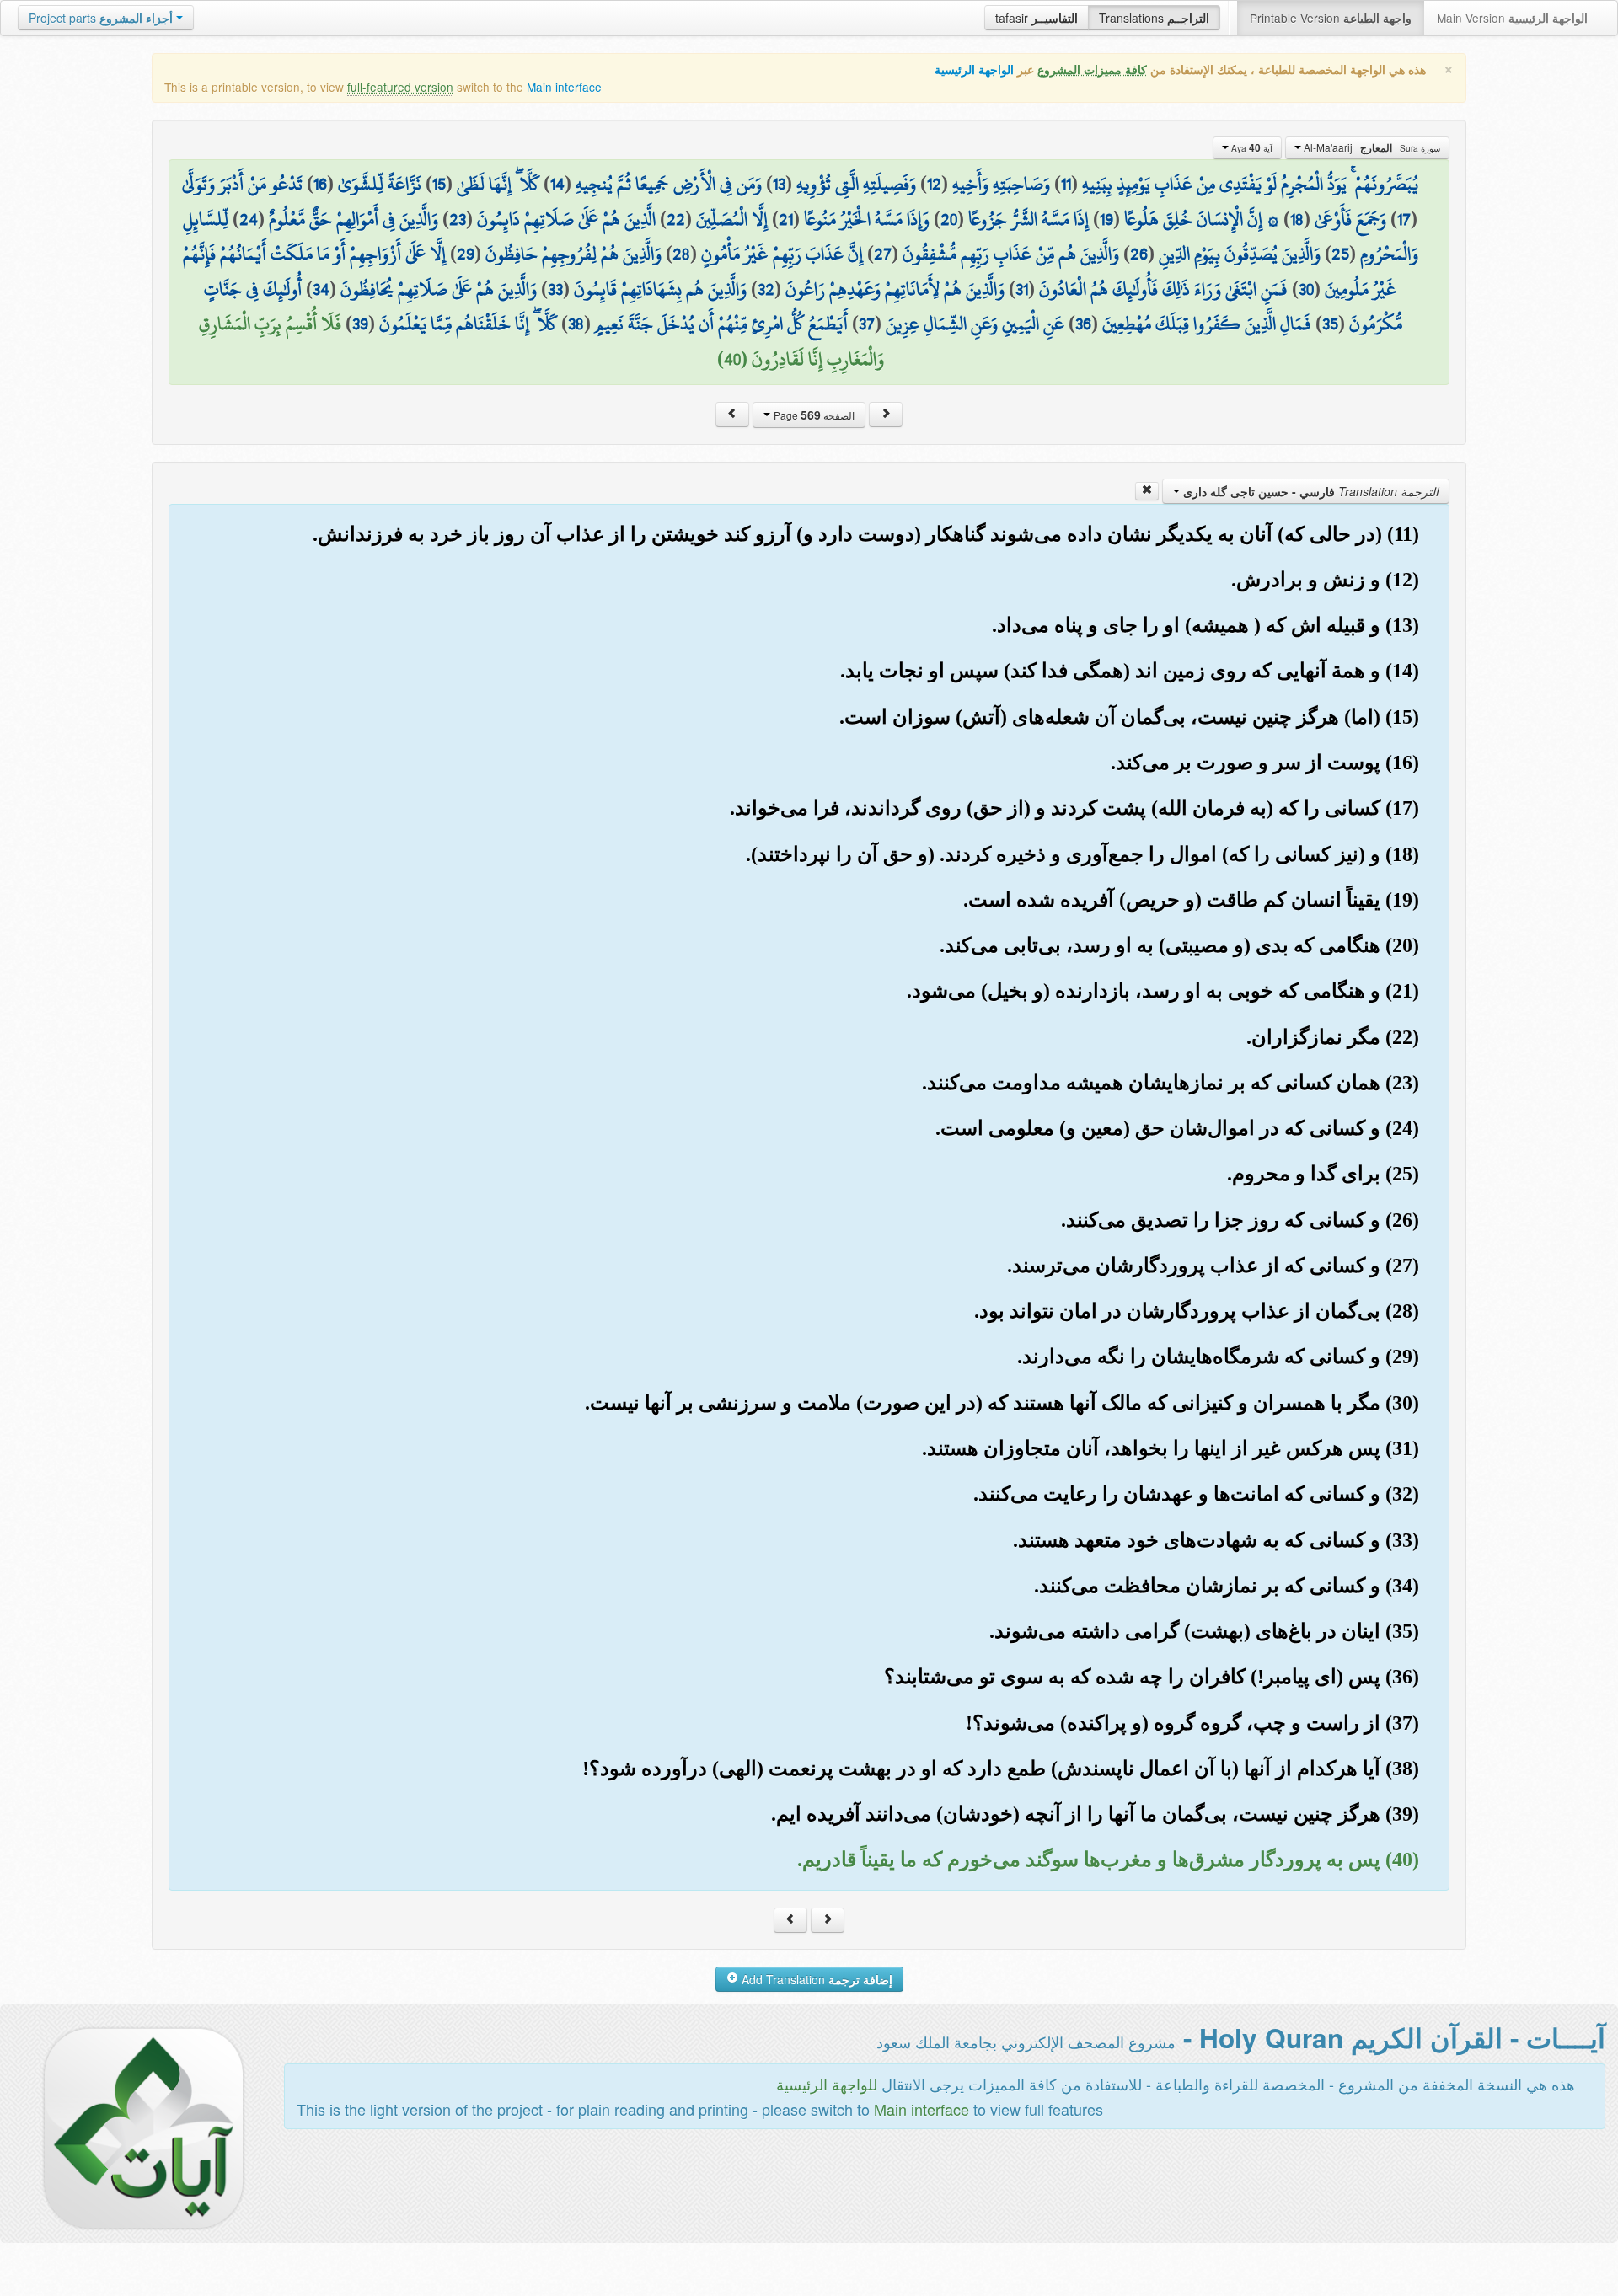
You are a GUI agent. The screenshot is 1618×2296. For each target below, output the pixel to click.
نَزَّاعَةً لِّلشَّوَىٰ (380, 184)
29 (466, 254)
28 (681, 254)
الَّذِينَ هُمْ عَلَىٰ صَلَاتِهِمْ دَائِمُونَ (566, 219)
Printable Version (1331, 18)
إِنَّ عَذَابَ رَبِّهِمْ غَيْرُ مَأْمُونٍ (782, 254)
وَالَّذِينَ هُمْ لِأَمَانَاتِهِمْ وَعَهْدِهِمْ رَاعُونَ (895, 289)
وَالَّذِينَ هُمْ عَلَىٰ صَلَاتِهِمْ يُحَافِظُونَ (439, 289)
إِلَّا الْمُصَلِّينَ (732, 219)
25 (1340, 254)
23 (458, 219)
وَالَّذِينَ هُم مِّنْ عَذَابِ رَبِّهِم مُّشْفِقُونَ (1011, 254)
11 (1066, 184)
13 (779, 184)
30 (1306, 289)
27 (883, 254)
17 (1404, 219)
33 (555, 289)
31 (1022, 289)
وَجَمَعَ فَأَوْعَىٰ (1350, 219)
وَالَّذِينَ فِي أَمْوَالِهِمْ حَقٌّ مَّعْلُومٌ (354, 219)
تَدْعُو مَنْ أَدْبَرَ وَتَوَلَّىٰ (242, 184)
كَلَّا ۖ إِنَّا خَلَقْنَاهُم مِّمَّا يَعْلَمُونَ (468, 324)
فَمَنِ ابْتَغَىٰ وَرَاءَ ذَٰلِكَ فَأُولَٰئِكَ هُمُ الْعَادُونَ (1163, 289)
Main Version (1512, 18)
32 (766, 289)
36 (1083, 324)
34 (321, 289)
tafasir (1037, 18)
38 (576, 324)
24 (249, 219)
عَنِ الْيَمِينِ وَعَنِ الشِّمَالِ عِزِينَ (975, 324)
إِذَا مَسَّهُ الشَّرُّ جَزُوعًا (1029, 219)
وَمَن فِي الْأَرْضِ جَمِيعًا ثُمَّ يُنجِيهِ (669, 184)
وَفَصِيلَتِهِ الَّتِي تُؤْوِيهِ (856, 184)
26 (1139, 254)
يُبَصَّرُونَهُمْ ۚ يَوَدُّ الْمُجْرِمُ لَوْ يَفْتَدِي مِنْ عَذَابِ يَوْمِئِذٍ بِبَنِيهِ (1250, 184)
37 (867, 324)
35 (1330, 324)
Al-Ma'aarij (1371, 147)
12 (934, 184)
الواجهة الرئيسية (974, 70)
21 (786, 219)
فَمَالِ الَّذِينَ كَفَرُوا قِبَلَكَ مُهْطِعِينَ (1207, 324)
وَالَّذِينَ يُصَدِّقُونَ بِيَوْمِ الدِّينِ (1240, 254)
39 (360, 324)
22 (676, 219)
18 (1297, 219)
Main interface (564, 87)
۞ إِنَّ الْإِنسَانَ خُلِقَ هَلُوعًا (1202, 219)
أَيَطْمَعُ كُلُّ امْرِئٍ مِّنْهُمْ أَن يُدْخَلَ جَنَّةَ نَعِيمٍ (721, 324)
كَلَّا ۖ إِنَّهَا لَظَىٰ (498, 184)
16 (320, 184)
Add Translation (815, 1979)
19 (1106, 219)
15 (439, 184)
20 (949, 219)
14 (557, 184)
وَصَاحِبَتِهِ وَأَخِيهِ (1001, 184)
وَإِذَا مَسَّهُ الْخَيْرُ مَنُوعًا (867, 219)
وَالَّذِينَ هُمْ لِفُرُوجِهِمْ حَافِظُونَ (573, 254)
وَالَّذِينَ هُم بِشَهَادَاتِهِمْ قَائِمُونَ (660, 289)
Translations (1154, 18)
